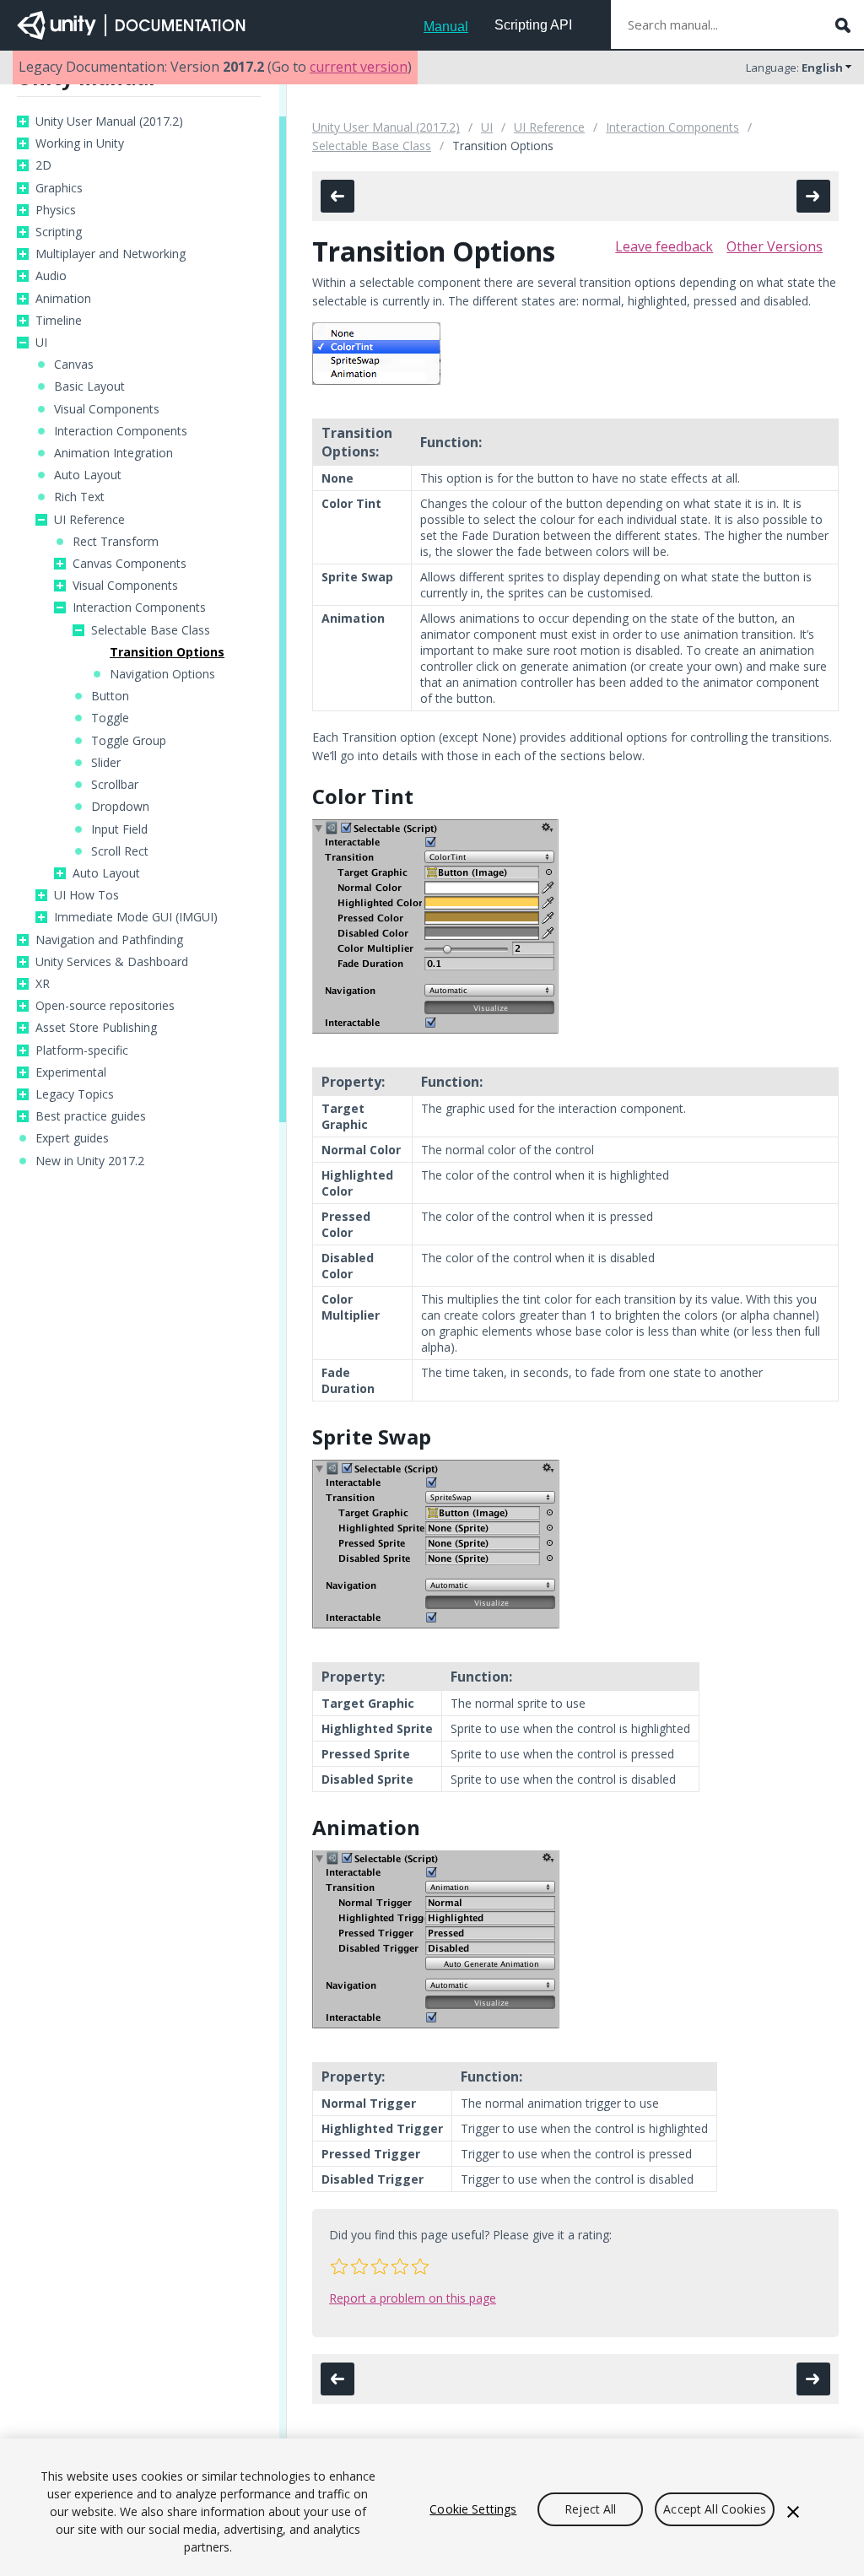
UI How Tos (86, 895)
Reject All (590, 2509)
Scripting (59, 232)
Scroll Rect (120, 851)
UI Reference (89, 520)
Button (110, 696)
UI (41, 343)
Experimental (71, 1072)
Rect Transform (116, 542)
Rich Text (79, 497)
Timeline (59, 321)
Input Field (119, 829)
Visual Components (107, 409)
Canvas (74, 365)
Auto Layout (88, 475)
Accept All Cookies (715, 2509)
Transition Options (167, 652)
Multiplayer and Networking (111, 254)
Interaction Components (121, 431)
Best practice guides (91, 1116)
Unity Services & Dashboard (112, 962)
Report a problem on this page (413, 2298)
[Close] (793, 2512)
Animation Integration (113, 453)
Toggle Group (129, 741)
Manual (446, 27)
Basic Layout (89, 386)
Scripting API (533, 25)
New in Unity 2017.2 (90, 1161)
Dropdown (120, 807)
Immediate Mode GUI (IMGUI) (136, 917)
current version (359, 67)
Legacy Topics (75, 1094)
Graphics (59, 188)
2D (43, 165)
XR (43, 984)
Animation (63, 299)
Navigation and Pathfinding (109, 940)
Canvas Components (130, 564)
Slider (106, 763)
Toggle (110, 718)
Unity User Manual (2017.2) (109, 122)
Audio (51, 276)
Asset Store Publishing (96, 1028)
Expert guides (72, 1138)
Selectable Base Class (151, 630)
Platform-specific (82, 1050)
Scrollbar (115, 785)
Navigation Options (162, 674)
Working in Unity (80, 143)
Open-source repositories (105, 1006)
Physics (56, 210)
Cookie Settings (473, 2509)
